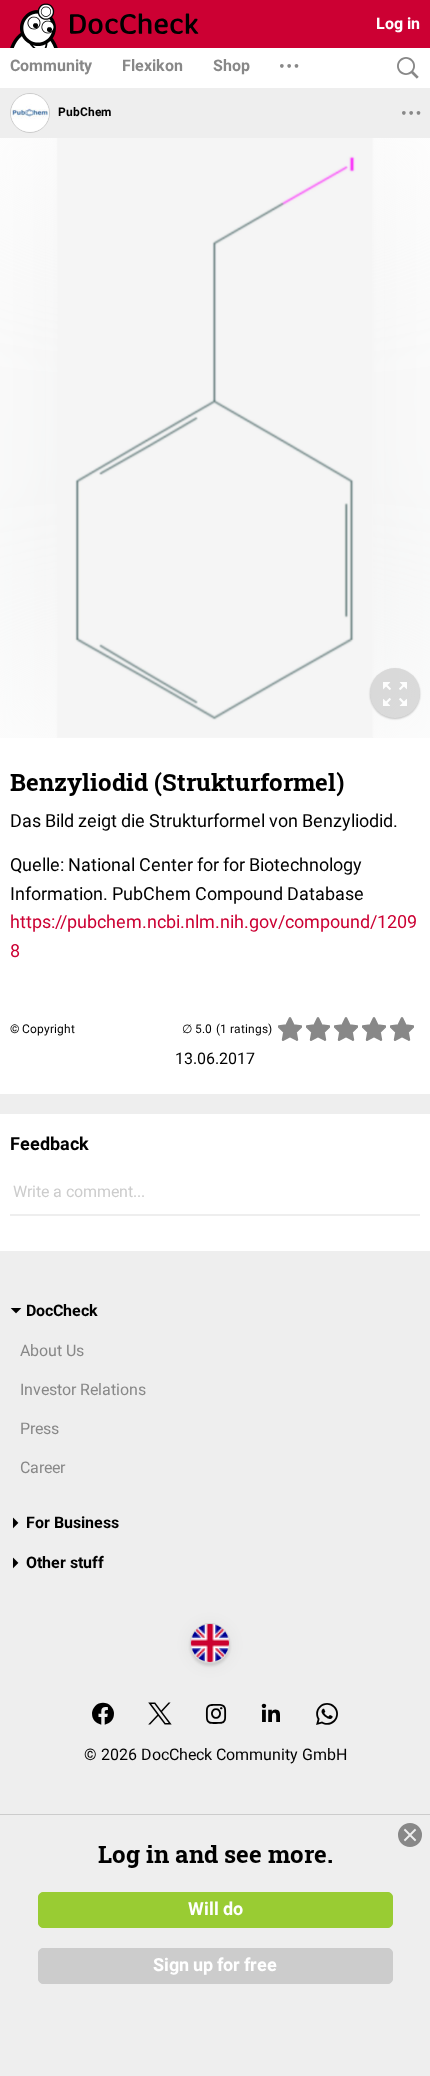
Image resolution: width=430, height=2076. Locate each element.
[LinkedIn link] (271, 1715)
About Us (52, 1350)
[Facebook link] (103, 1715)
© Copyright (42, 1029)
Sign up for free (215, 1965)
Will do (215, 1909)
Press (39, 1428)
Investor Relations (83, 1389)
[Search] (403, 68)
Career (42, 1467)
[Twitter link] (160, 1715)
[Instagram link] (216, 1715)
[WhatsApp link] (327, 1715)
